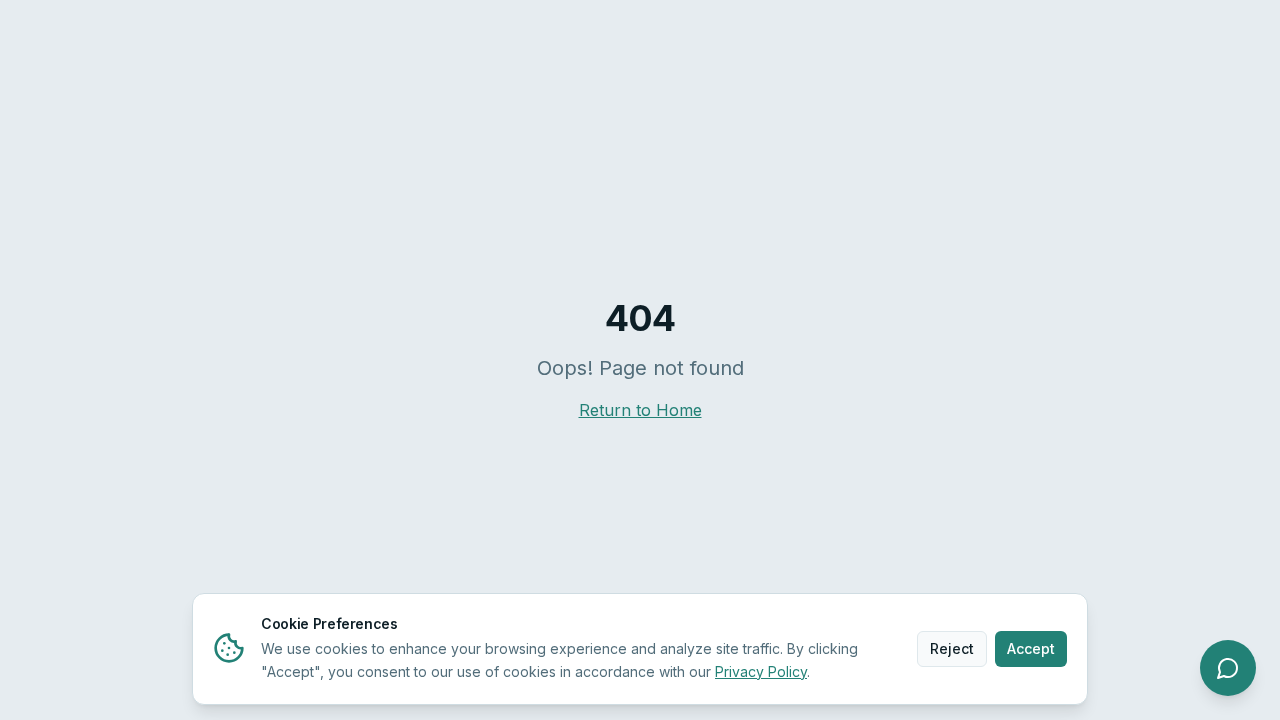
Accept (1031, 647)
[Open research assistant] (1228, 668)
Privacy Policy (761, 670)
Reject (952, 647)
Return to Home (640, 410)
